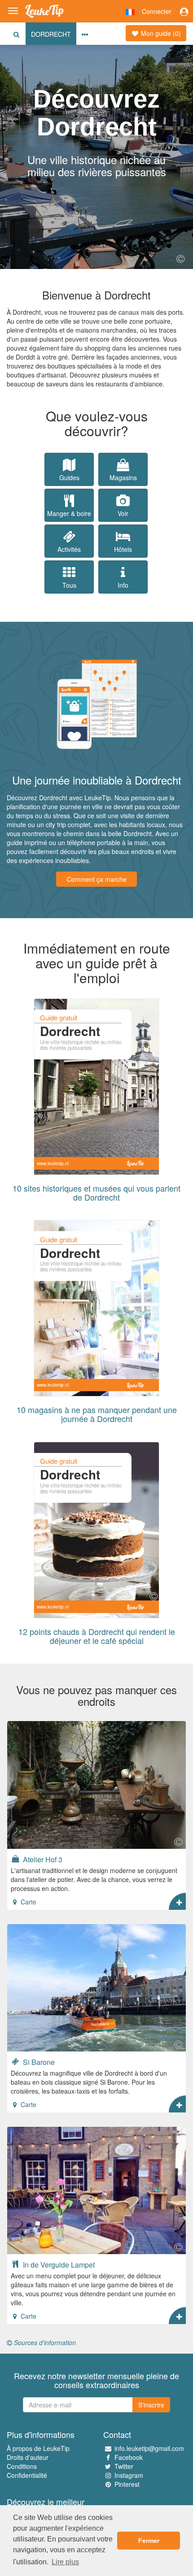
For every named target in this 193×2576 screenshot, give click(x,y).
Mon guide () (160, 33)
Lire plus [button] (65, 2562)
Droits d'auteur (28, 2457)
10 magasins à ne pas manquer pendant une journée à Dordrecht (97, 1414)
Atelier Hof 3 (42, 1859)
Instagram (129, 2475)
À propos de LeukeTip (38, 2448)
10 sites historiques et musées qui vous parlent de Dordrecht (96, 1193)
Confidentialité (27, 2475)
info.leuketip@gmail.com (149, 2448)
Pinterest (127, 2484)
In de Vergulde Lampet (58, 2264)
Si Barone (38, 2062)
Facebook (129, 2457)
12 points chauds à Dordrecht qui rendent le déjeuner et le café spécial (97, 1636)
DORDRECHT (51, 34)
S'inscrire (151, 2405)
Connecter (157, 11)
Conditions (22, 2466)
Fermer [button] (149, 2541)
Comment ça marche (97, 879)
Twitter (124, 2466)
